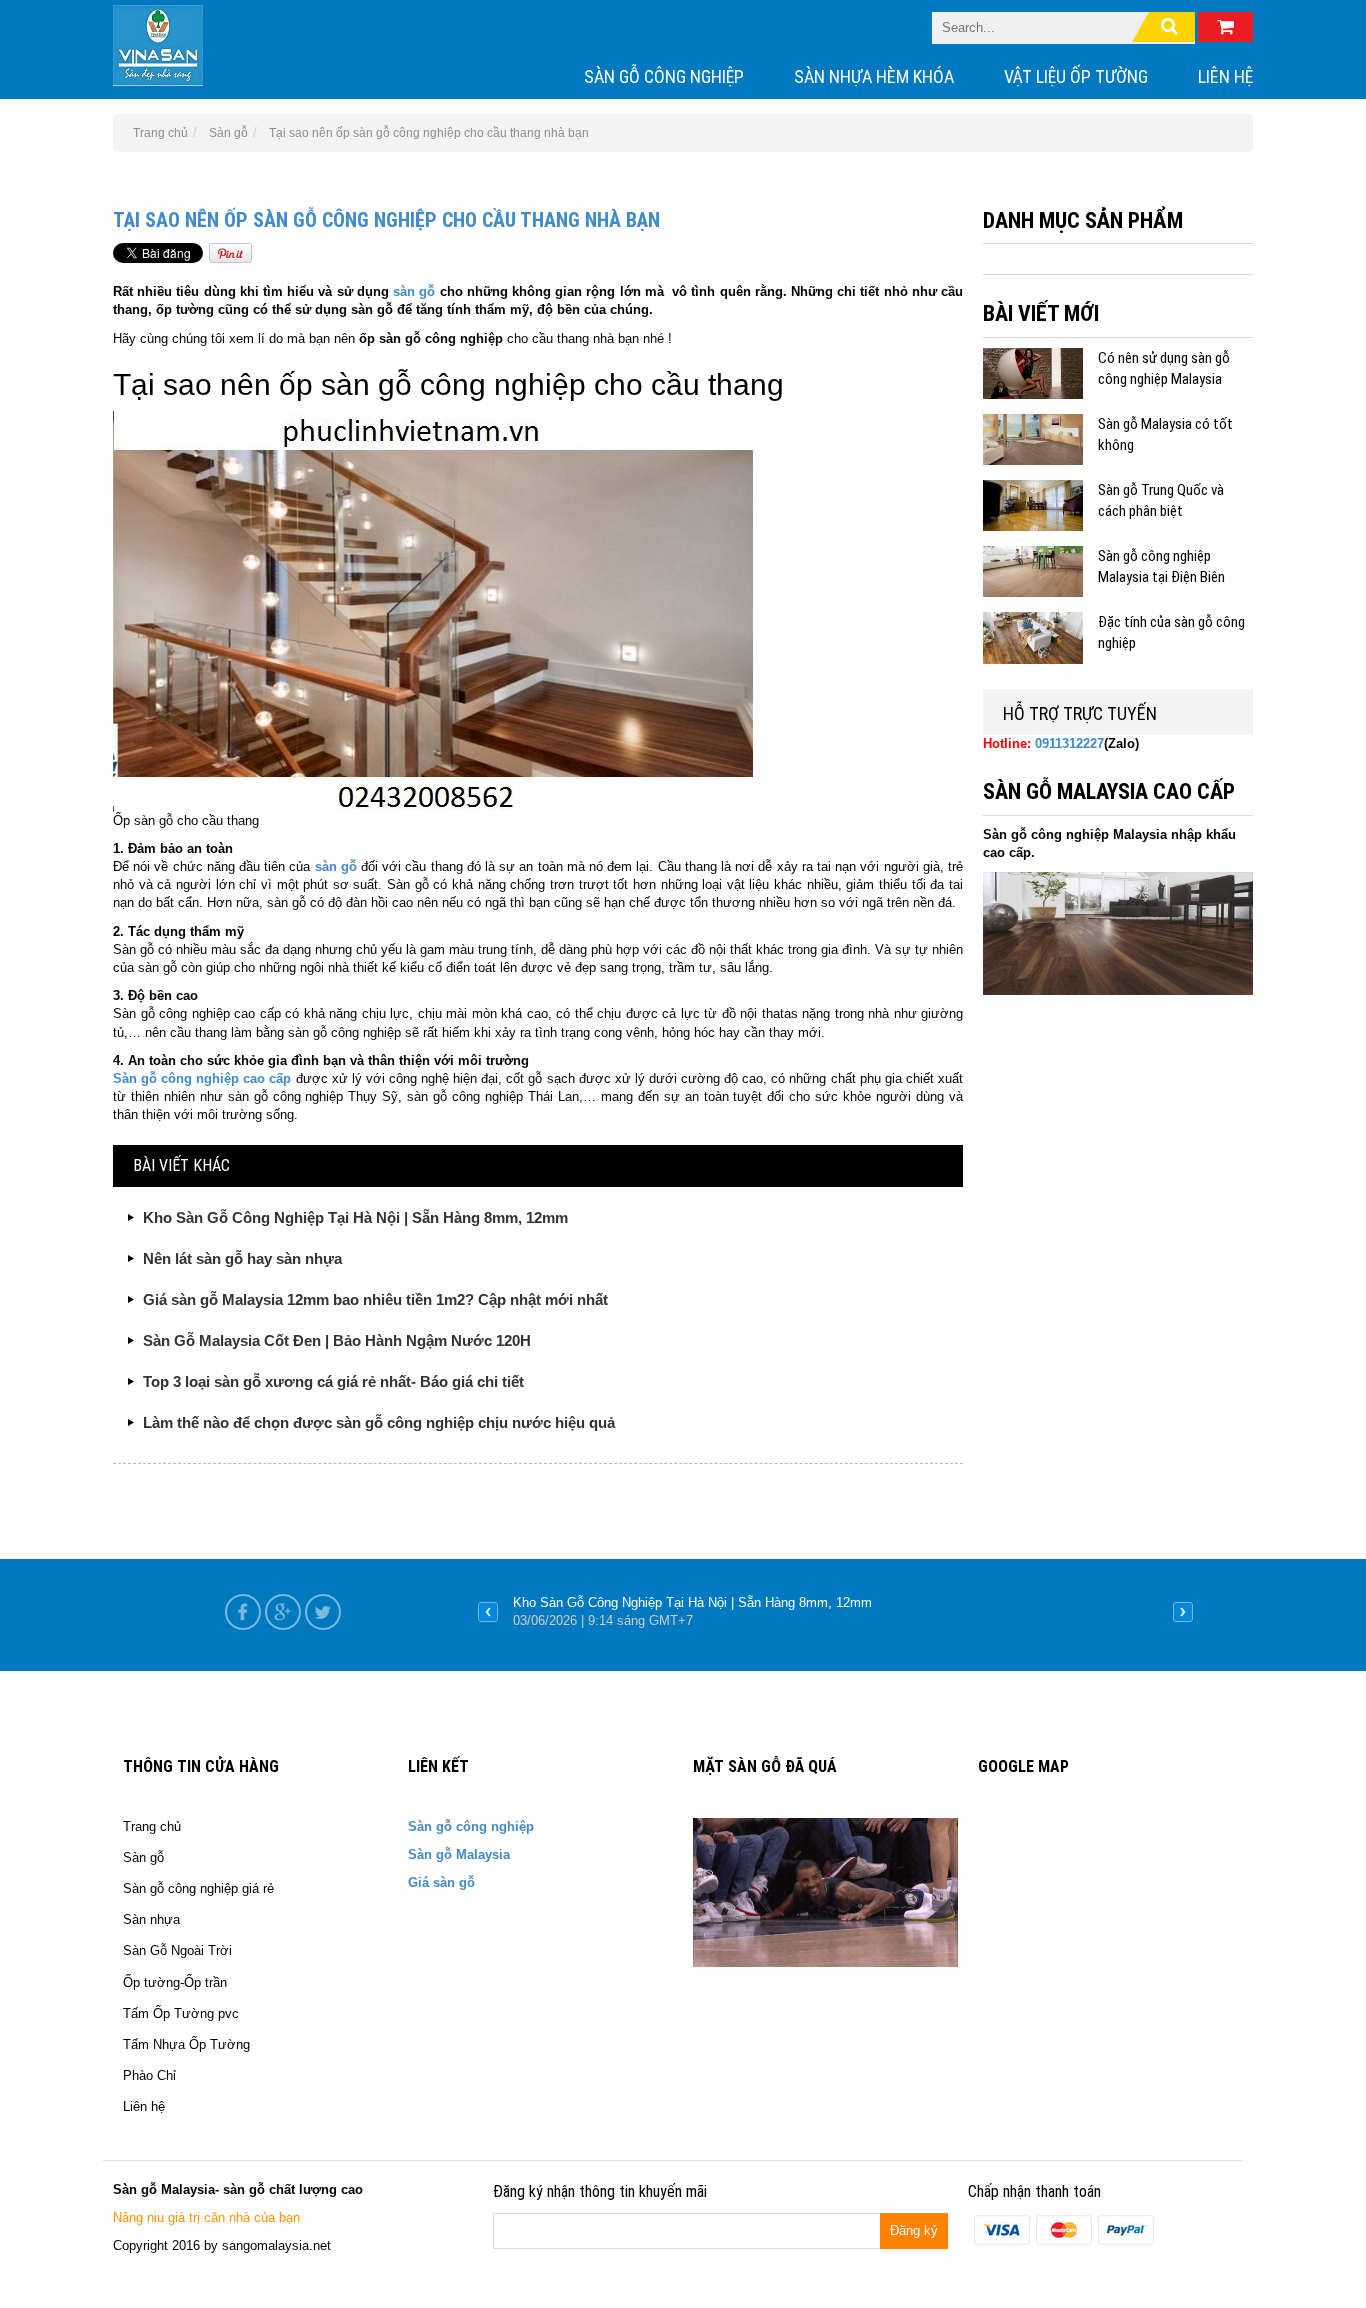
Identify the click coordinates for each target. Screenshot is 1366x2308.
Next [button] (1183, 1612)
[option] (835, 1612)
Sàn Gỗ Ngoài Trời (177, 1950)
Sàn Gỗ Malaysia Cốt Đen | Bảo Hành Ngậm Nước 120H (337, 1340)
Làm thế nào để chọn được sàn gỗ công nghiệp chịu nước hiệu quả (379, 1422)
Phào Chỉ (149, 2075)
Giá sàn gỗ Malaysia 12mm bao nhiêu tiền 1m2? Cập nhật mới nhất (375, 1299)
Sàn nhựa (151, 1919)
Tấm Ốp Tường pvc (181, 2013)
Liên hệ (1225, 76)
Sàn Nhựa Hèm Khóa (874, 76)
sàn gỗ (414, 291)
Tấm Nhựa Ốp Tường (186, 2044)
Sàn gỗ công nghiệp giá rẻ (198, 1888)
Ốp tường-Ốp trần (175, 1982)
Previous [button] (488, 1612)
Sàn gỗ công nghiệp (664, 76)
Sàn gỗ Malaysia (459, 1854)
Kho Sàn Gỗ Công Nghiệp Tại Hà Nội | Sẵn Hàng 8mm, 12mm (355, 1217)
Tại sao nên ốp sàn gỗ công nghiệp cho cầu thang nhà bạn (386, 220)
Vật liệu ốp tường (1076, 76)
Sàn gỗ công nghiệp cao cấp (202, 1078)
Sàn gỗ (143, 1857)
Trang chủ (152, 1826)
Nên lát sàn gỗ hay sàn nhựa (242, 1258)
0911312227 (1069, 743)
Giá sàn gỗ (441, 1882)
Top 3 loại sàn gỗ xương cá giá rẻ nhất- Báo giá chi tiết (333, 1381)
